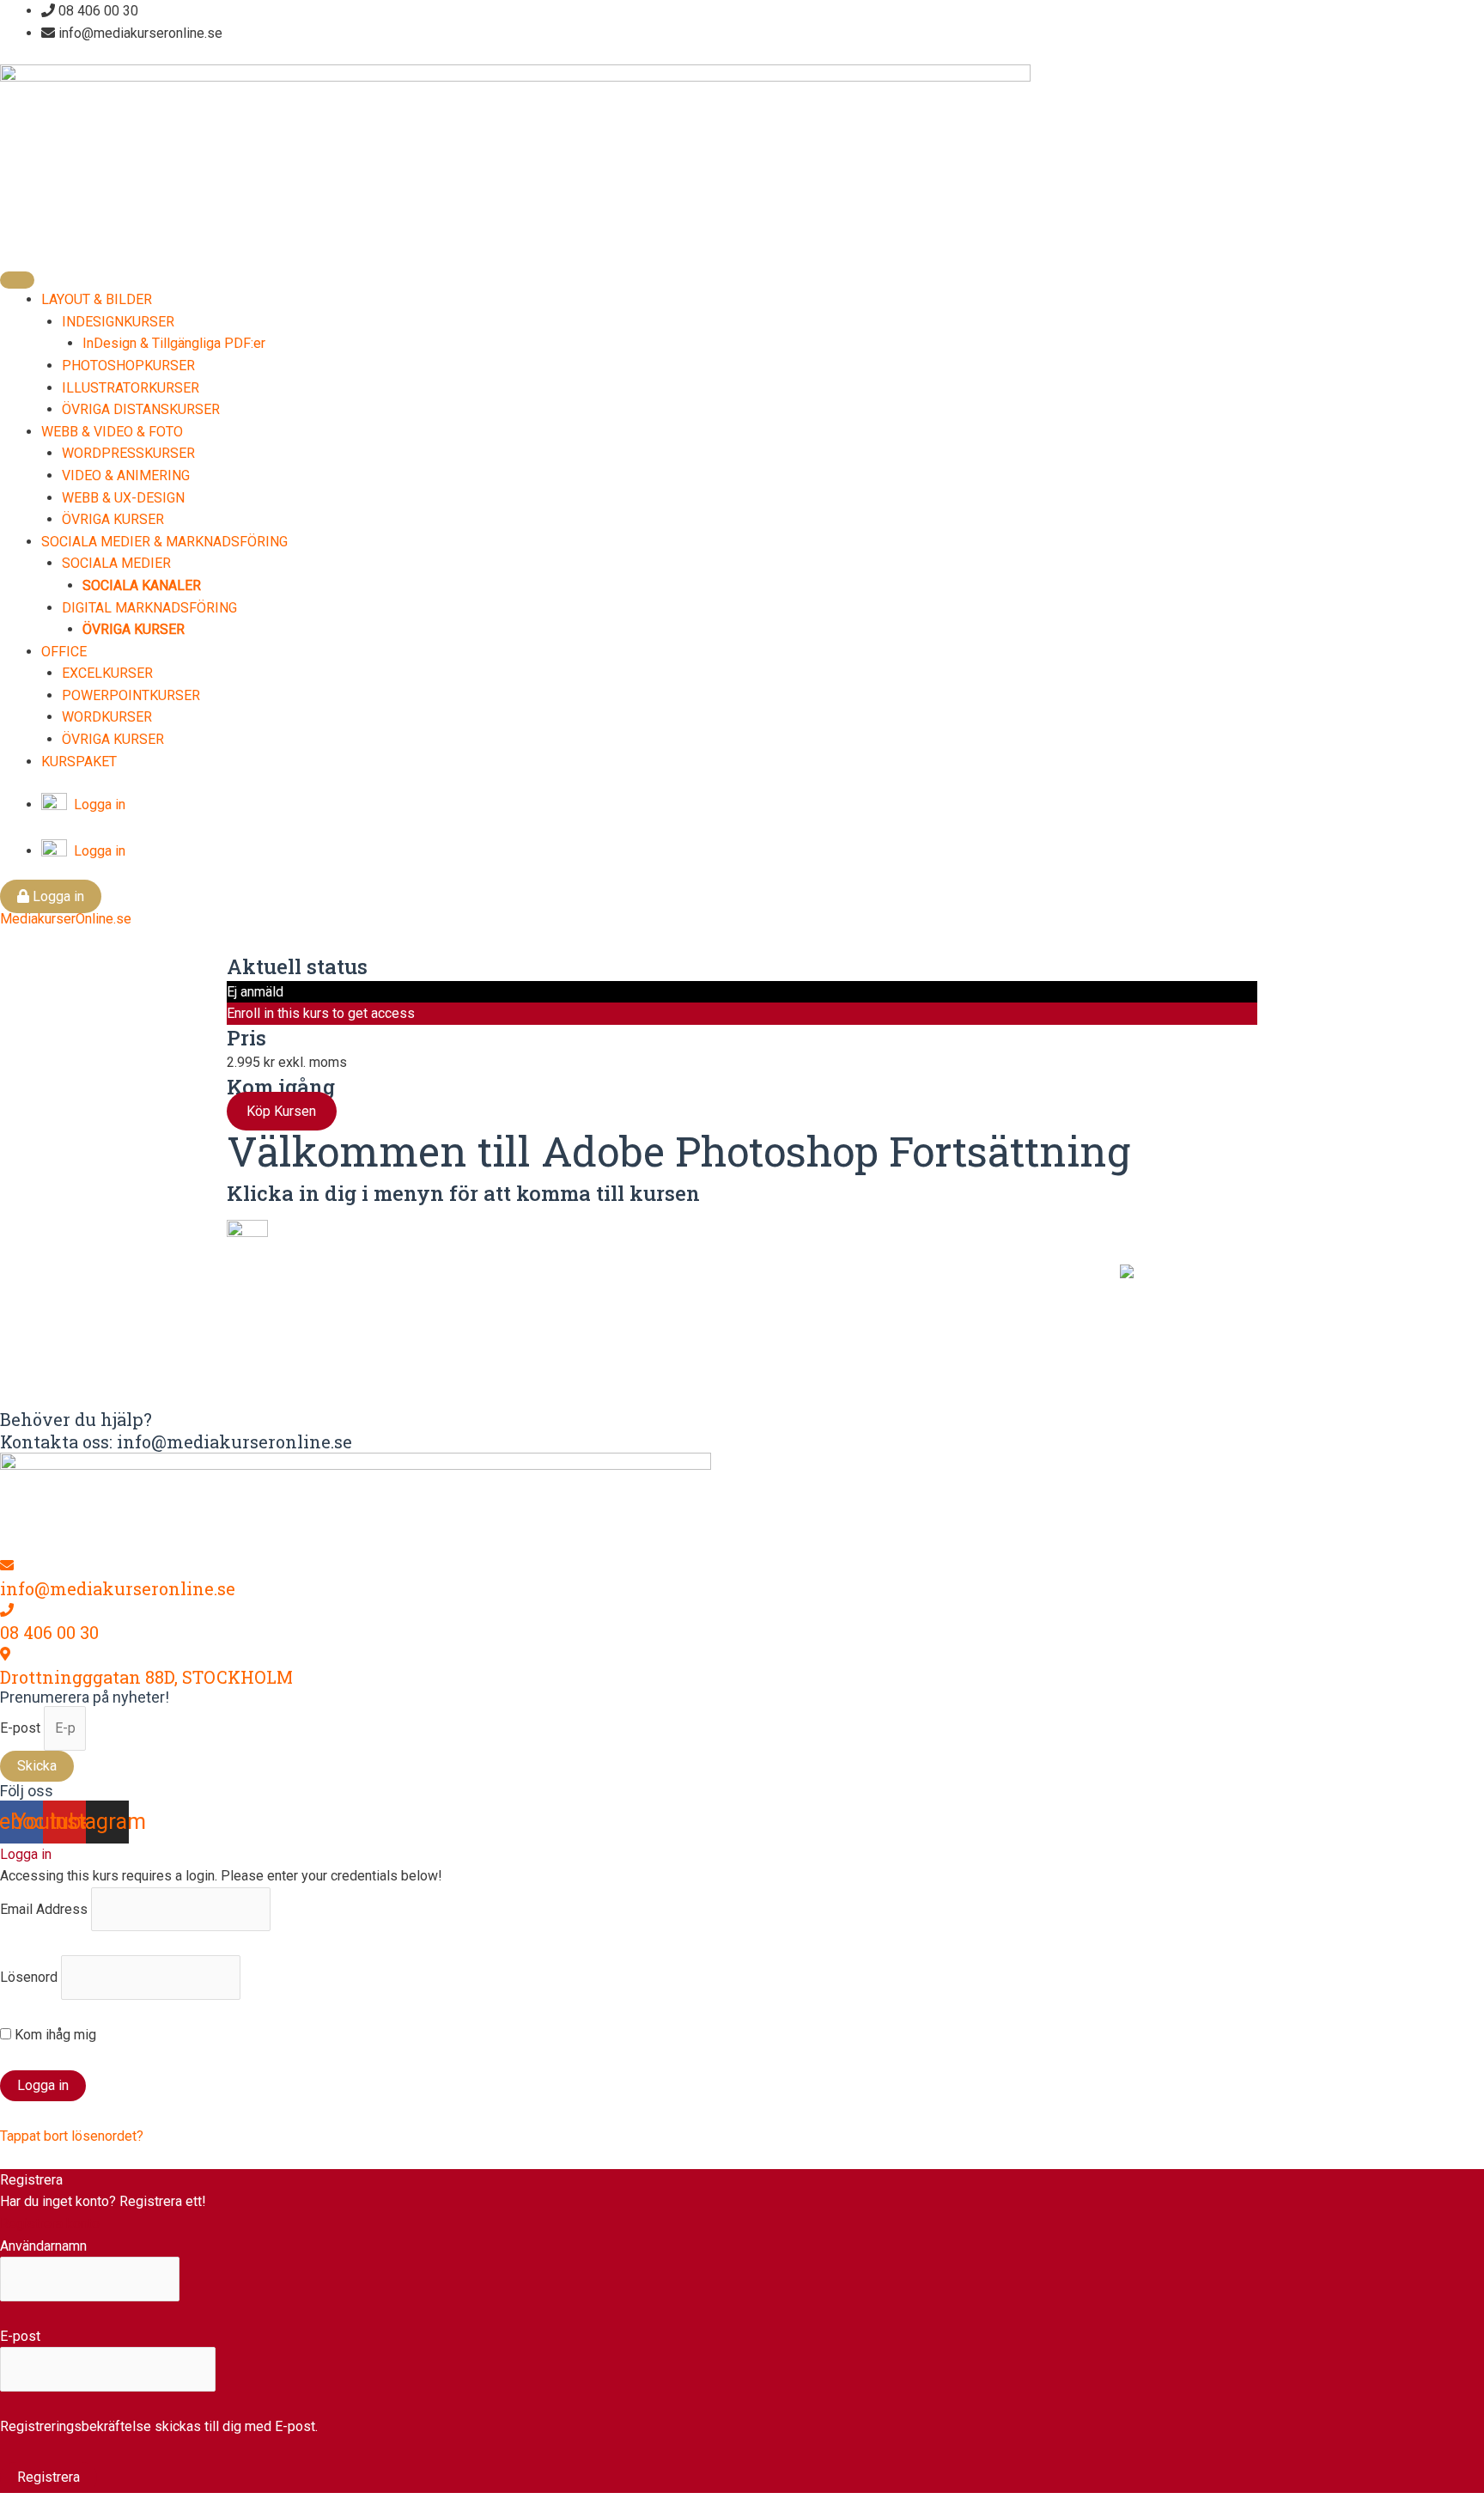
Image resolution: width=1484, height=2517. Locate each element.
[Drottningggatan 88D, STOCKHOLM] (5, 1654)
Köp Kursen (281, 1111)
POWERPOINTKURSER (131, 695)
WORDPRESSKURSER (128, 453)
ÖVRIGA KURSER (113, 519)
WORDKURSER (107, 717)
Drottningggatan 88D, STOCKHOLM (146, 1677)
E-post (22, 1728)
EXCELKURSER (107, 673)
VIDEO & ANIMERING (126, 475)
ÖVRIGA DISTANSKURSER (141, 409)
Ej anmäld (255, 992)
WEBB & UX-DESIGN (123, 498)
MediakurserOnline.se (66, 919)
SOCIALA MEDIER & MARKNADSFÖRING (164, 542)
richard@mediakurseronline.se (665, 1343)
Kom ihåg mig (54, 2035)
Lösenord (29, 1977)
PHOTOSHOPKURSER (128, 366)
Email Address (44, 1909)
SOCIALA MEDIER (116, 563)
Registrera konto (50, 2224)
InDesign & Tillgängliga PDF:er (174, 343)
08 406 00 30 (49, 1632)
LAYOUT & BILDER (97, 299)
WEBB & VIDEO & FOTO (112, 432)
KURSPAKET (79, 762)
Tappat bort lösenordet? (72, 2136)
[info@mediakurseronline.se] (7, 1566)
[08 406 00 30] (7, 1610)
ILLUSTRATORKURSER (131, 388)
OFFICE (64, 652)
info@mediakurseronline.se (118, 1588)
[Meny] (17, 280)
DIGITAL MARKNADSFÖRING (149, 608)
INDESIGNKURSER (118, 322)
